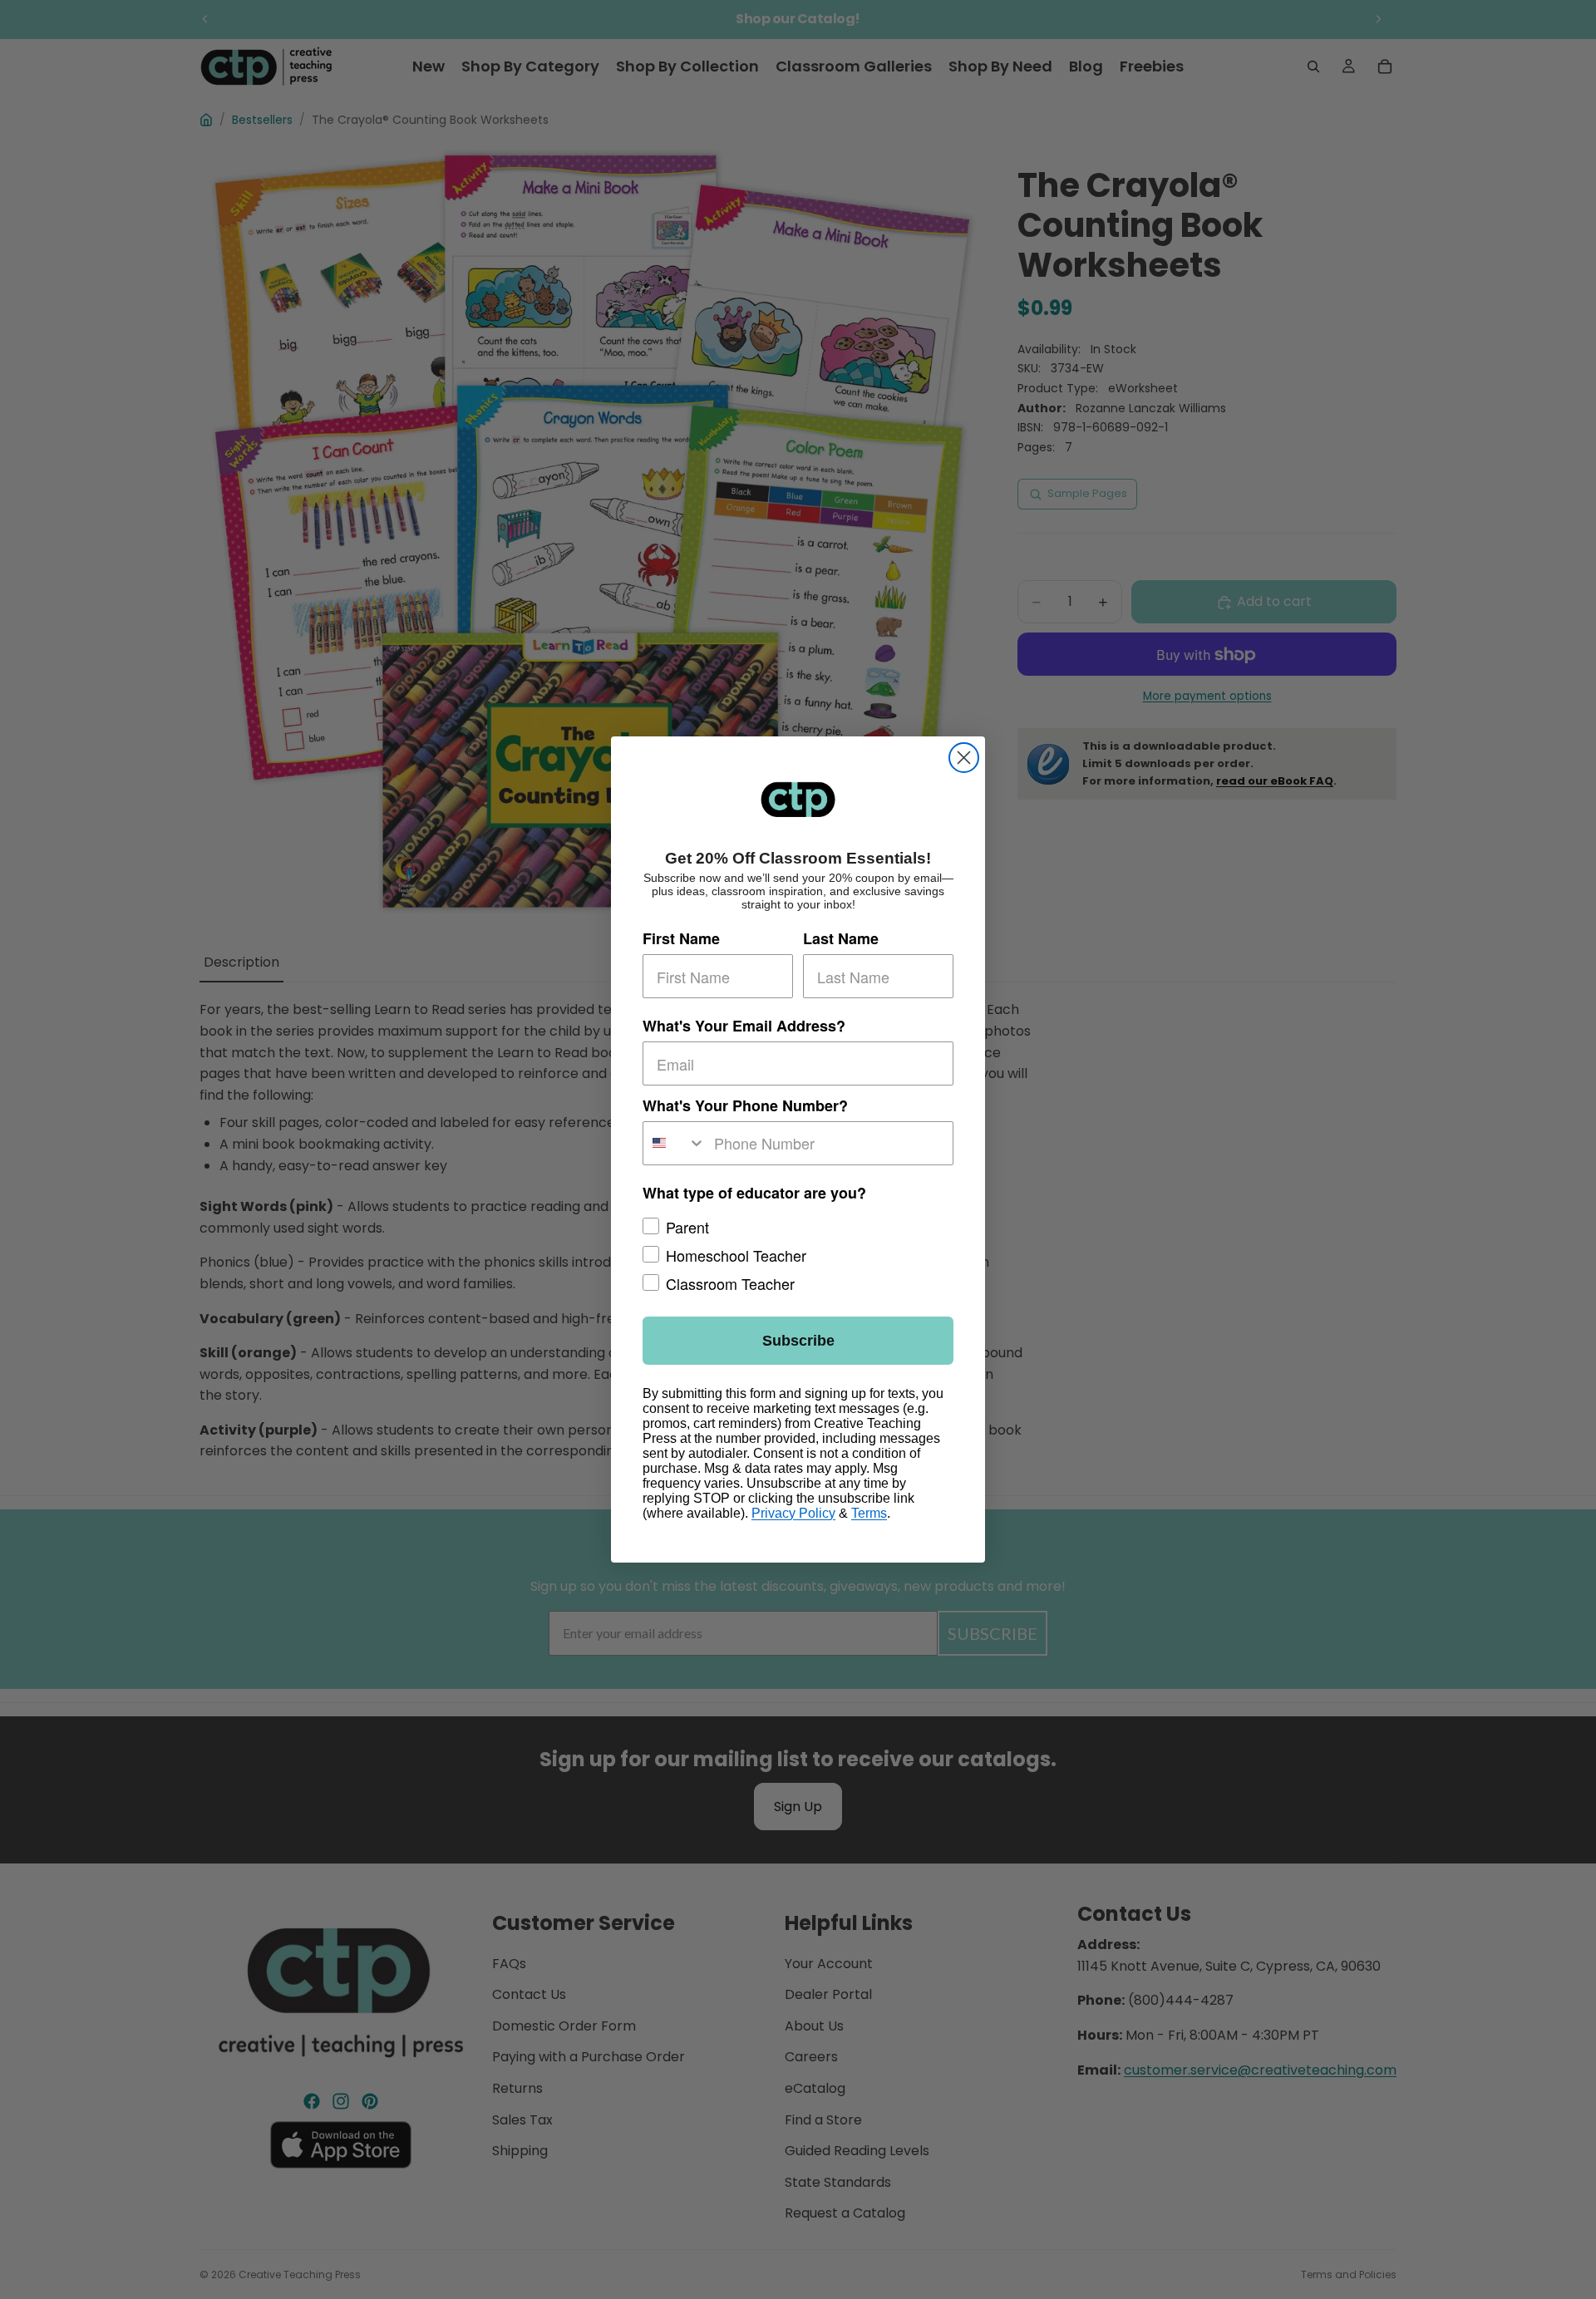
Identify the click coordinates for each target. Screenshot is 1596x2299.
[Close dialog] (964, 758)
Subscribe (798, 1341)
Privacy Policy (793, 1513)
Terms (869, 1513)
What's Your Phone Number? (745, 1105)
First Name (681, 939)
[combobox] (675, 1143)
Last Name (841, 939)
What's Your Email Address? (744, 1026)
